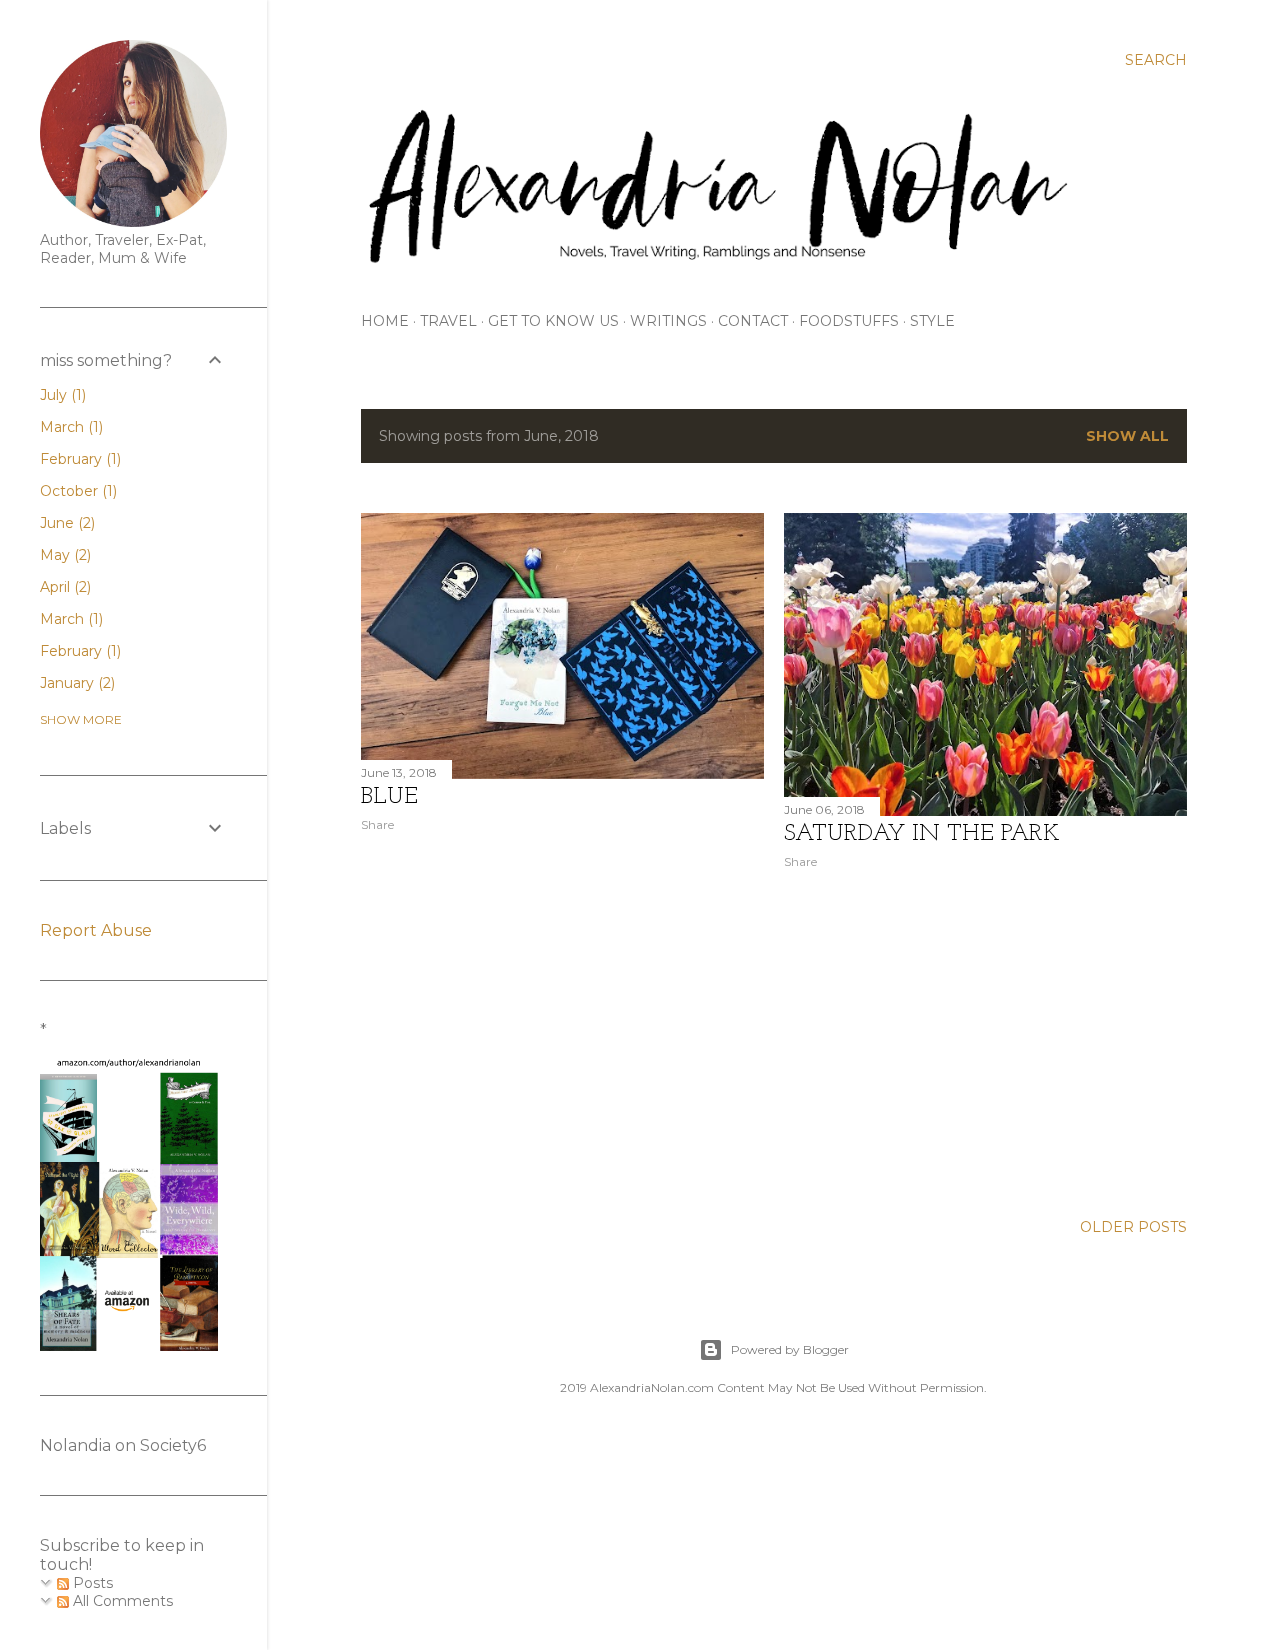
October (76, 491)
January (75, 683)
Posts (91, 1583)
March (69, 427)
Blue (389, 797)
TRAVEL (448, 321)
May (63, 555)
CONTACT (753, 321)
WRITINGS (668, 321)
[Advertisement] (562, 1022)
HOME (385, 321)
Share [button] (377, 824)
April (63, 587)
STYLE (932, 321)
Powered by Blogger (790, 1349)
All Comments (121, 1601)
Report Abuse (96, 930)
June (65, 523)
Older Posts (1133, 1227)
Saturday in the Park (922, 834)
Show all (1127, 436)
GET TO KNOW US (553, 321)
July (61, 395)
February (78, 459)
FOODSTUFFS (849, 321)
